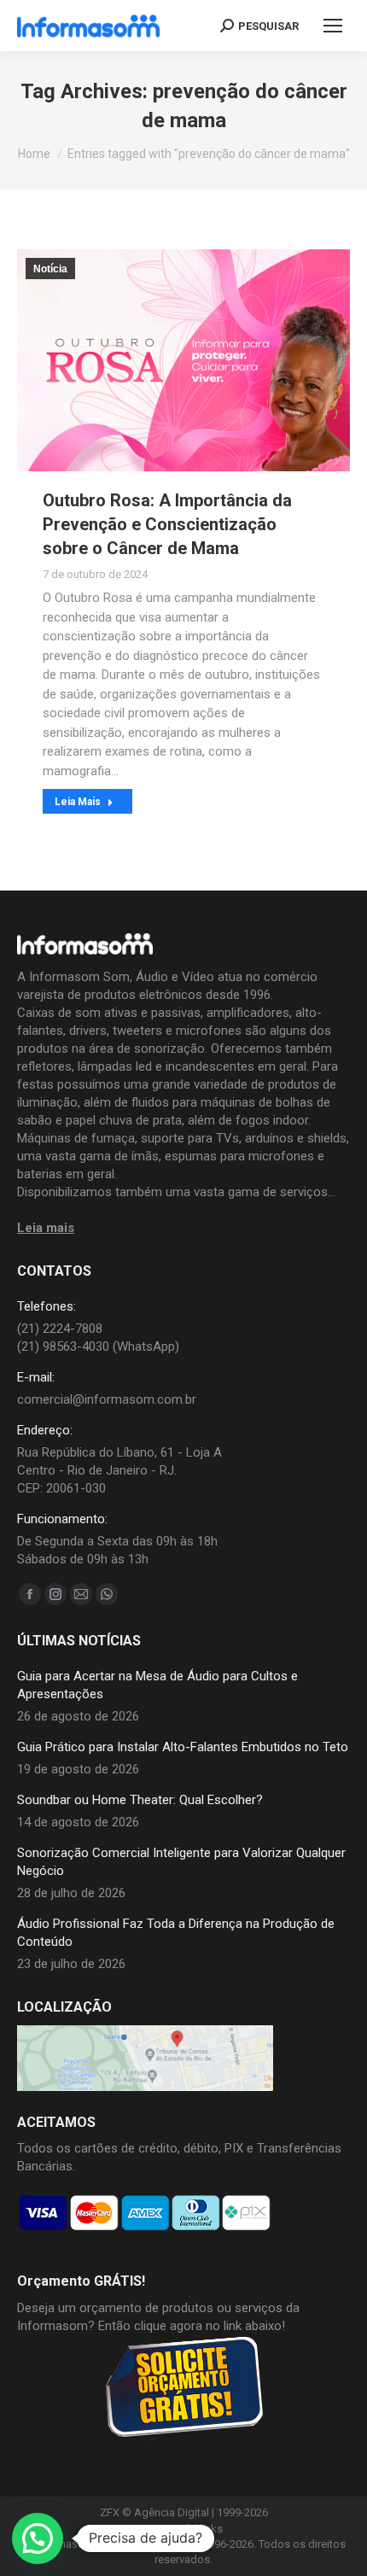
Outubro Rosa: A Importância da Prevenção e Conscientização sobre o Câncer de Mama (167, 524)
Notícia (50, 269)
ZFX (110, 2512)
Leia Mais (78, 802)
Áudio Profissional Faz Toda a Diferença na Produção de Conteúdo (176, 1933)
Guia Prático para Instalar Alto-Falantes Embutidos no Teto (183, 1747)
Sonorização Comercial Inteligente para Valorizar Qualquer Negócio (181, 1862)
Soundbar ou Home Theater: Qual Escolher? (140, 1800)
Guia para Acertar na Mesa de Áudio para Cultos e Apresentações (157, 1685)
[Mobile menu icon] (333, 26)
